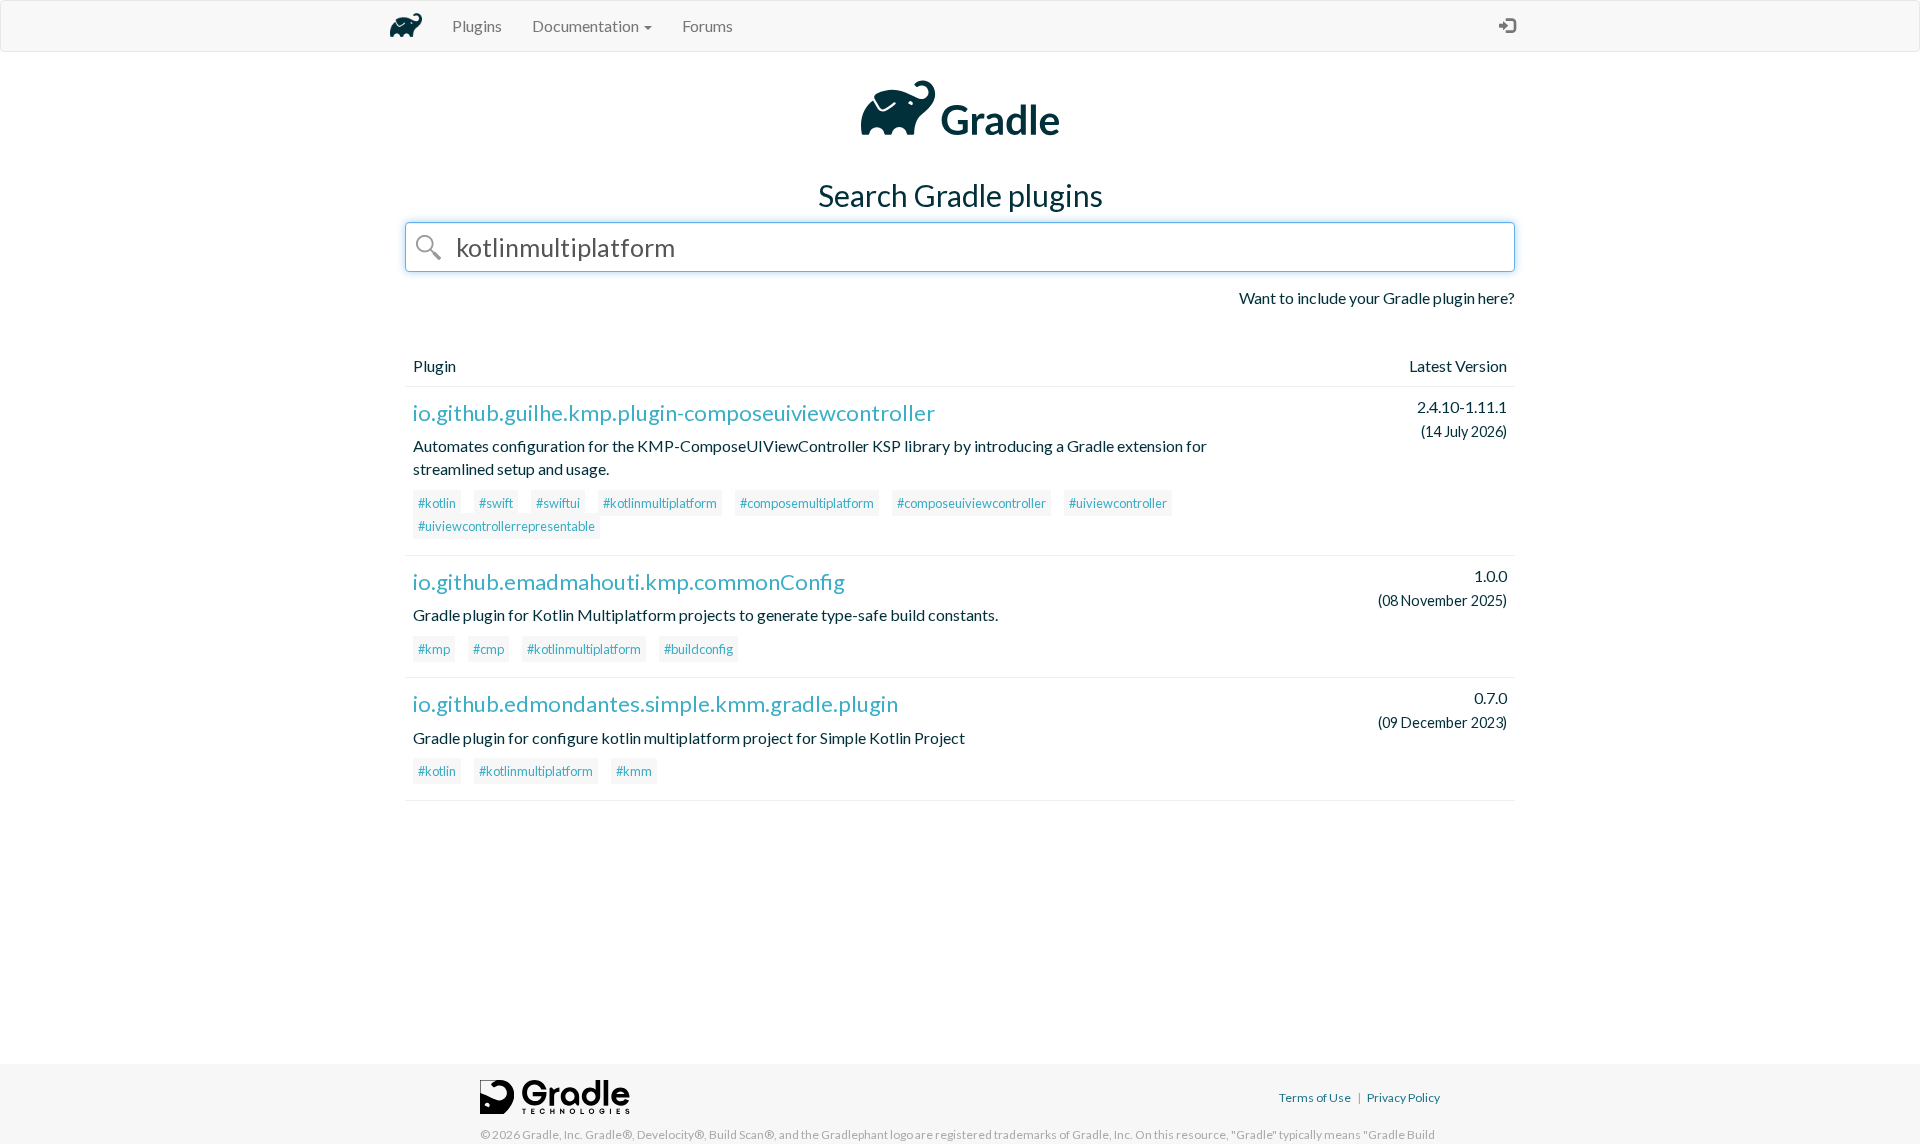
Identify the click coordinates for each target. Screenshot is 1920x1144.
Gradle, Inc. (552, 1134)
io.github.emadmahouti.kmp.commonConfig (629, 581)
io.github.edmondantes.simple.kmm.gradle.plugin (655, 703)
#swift (496, 503)
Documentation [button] (587, 25)
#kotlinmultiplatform (660, 503)
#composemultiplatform (807, 503)
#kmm (634, 771)
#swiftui (558, 503)
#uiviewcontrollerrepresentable (506, 526)
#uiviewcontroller (1118, 503)
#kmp (434, 649)
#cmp (488, 649)
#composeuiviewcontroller (971, 503)
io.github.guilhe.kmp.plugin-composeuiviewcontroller (674, 412)
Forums (707, 25)
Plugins (477, 25)
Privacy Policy (1403, 1097)
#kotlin (437, 503)
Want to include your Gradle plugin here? (1377, 297)
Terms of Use (1315, 1097)
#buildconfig (698, 649)
